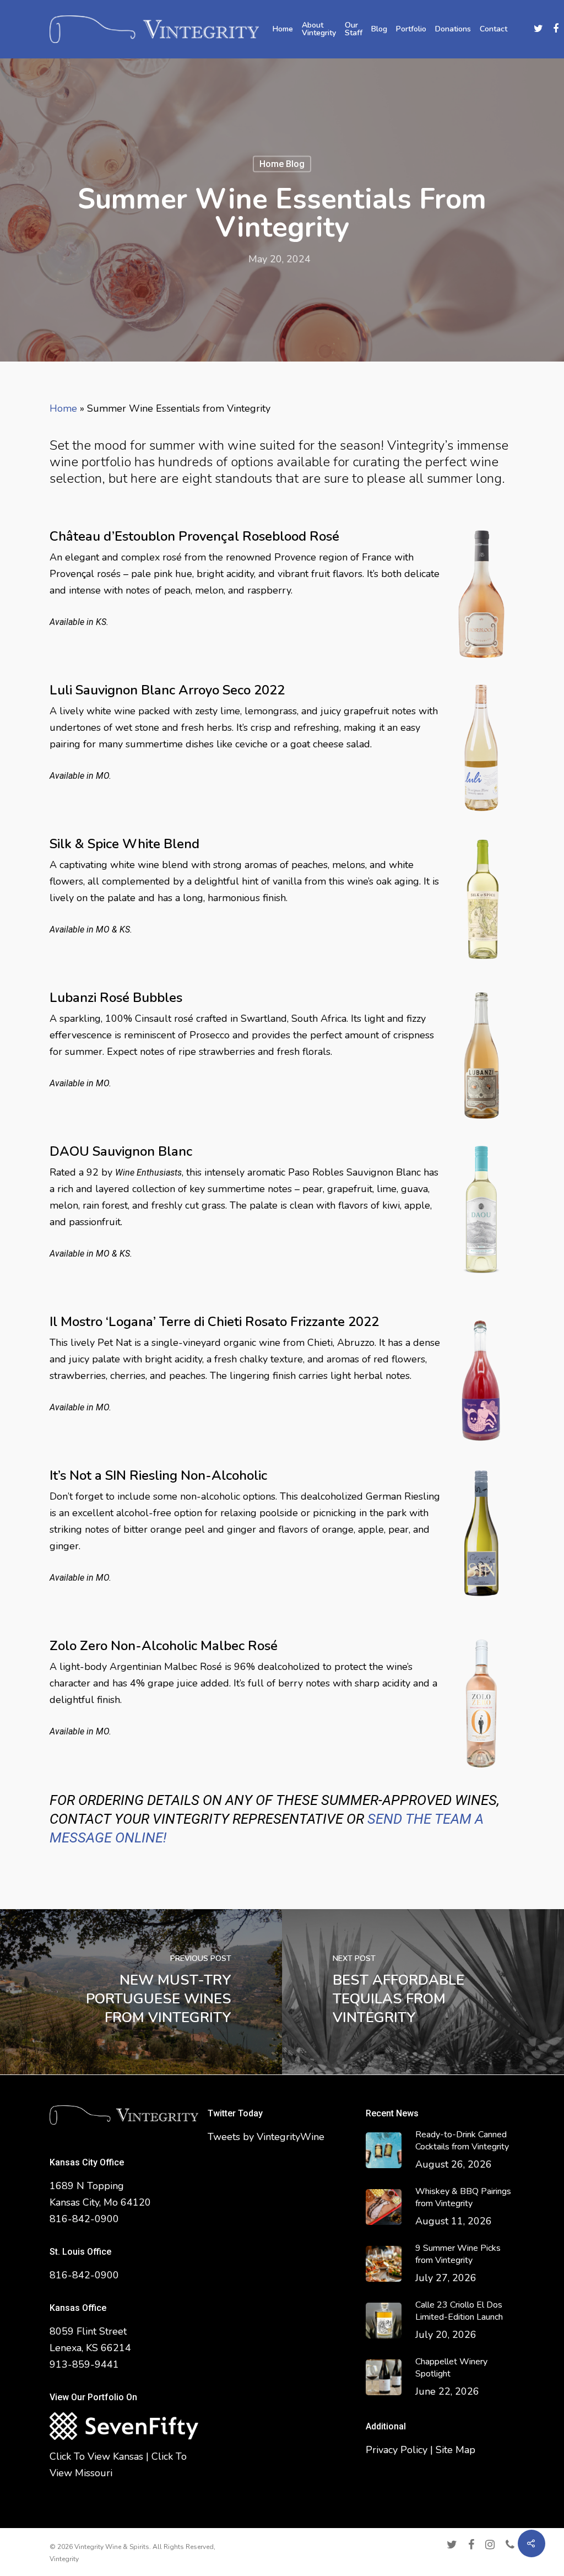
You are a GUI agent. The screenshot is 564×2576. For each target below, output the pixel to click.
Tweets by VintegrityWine (266, 2137)
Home (283, 29)
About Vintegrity (319, 29)
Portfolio (411, 29)
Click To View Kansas (96, 2456)
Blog (379, 29)
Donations (453, 29)
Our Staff (354, 29)
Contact (493, 29)
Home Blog (282, 163)
